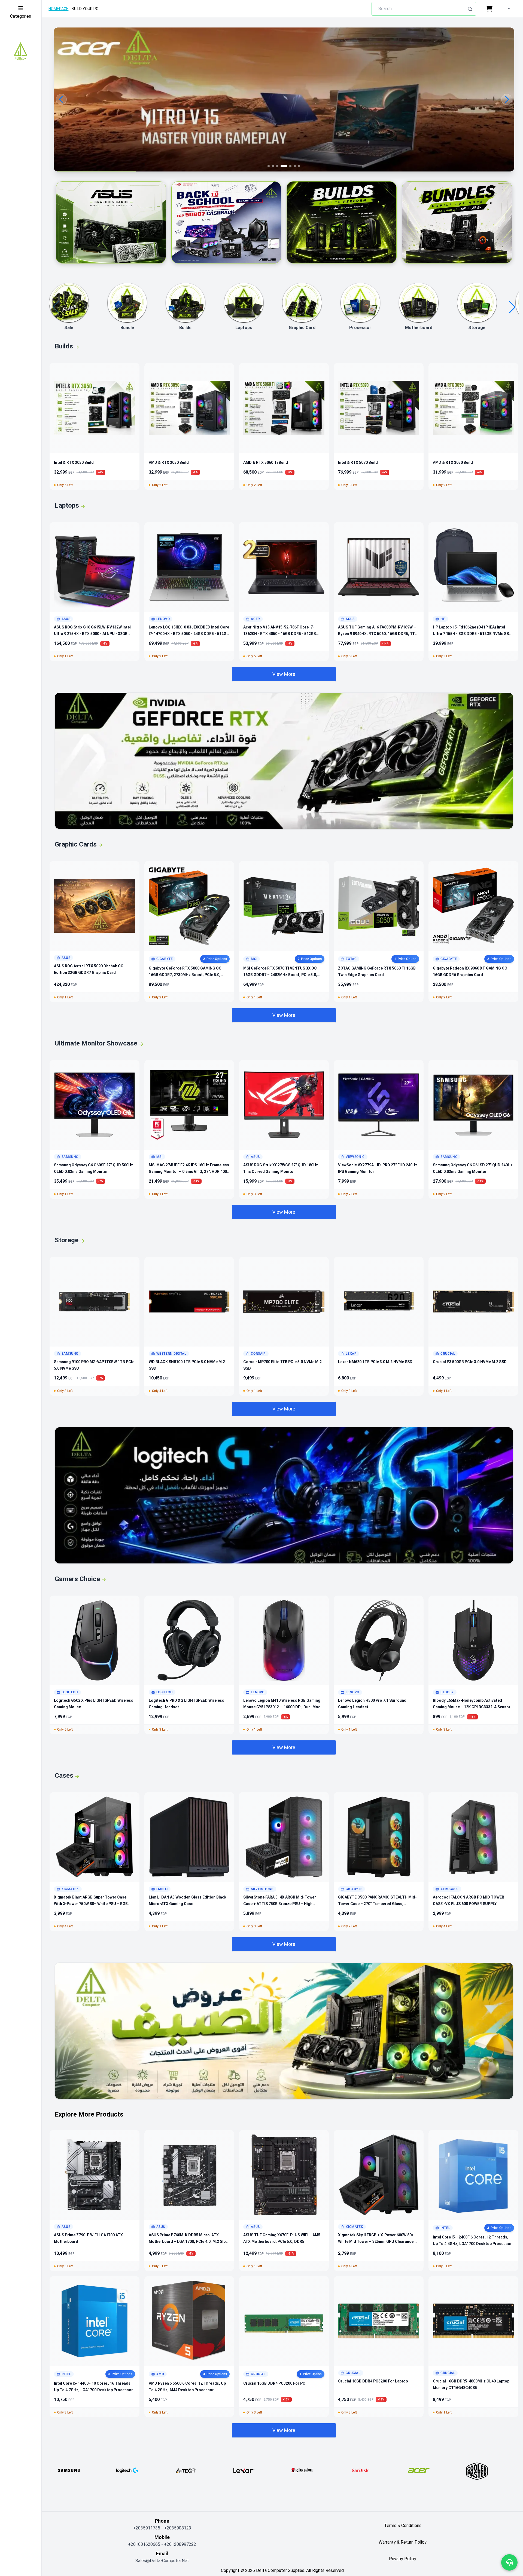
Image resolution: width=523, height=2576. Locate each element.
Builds (185, 328)
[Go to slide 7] (297, 166)
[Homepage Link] (21, 52)
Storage (477, 328)
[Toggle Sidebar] (21, 8)
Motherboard (419, 328)
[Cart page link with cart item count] (490, 9)
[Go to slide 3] (277, 166)
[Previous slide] (61, 99)
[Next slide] (507, 99)
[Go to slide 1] (269, 166)
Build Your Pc (85, 9)
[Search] (470, 9)
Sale (69, 328)
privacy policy (403, 2559)
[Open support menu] (509, 2562)
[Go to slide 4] (282, 166)
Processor (360, 328)
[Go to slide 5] (286, 166)
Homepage (58, 9)
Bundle (127, 328)
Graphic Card (302, 328)
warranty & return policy (403, 2542)
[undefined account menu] (508, 9)
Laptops (244, 328)
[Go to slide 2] (273, 166)
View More (284, 674)
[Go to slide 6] (290, 166)
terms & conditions (403, 2526)
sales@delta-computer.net (162, 2561)
